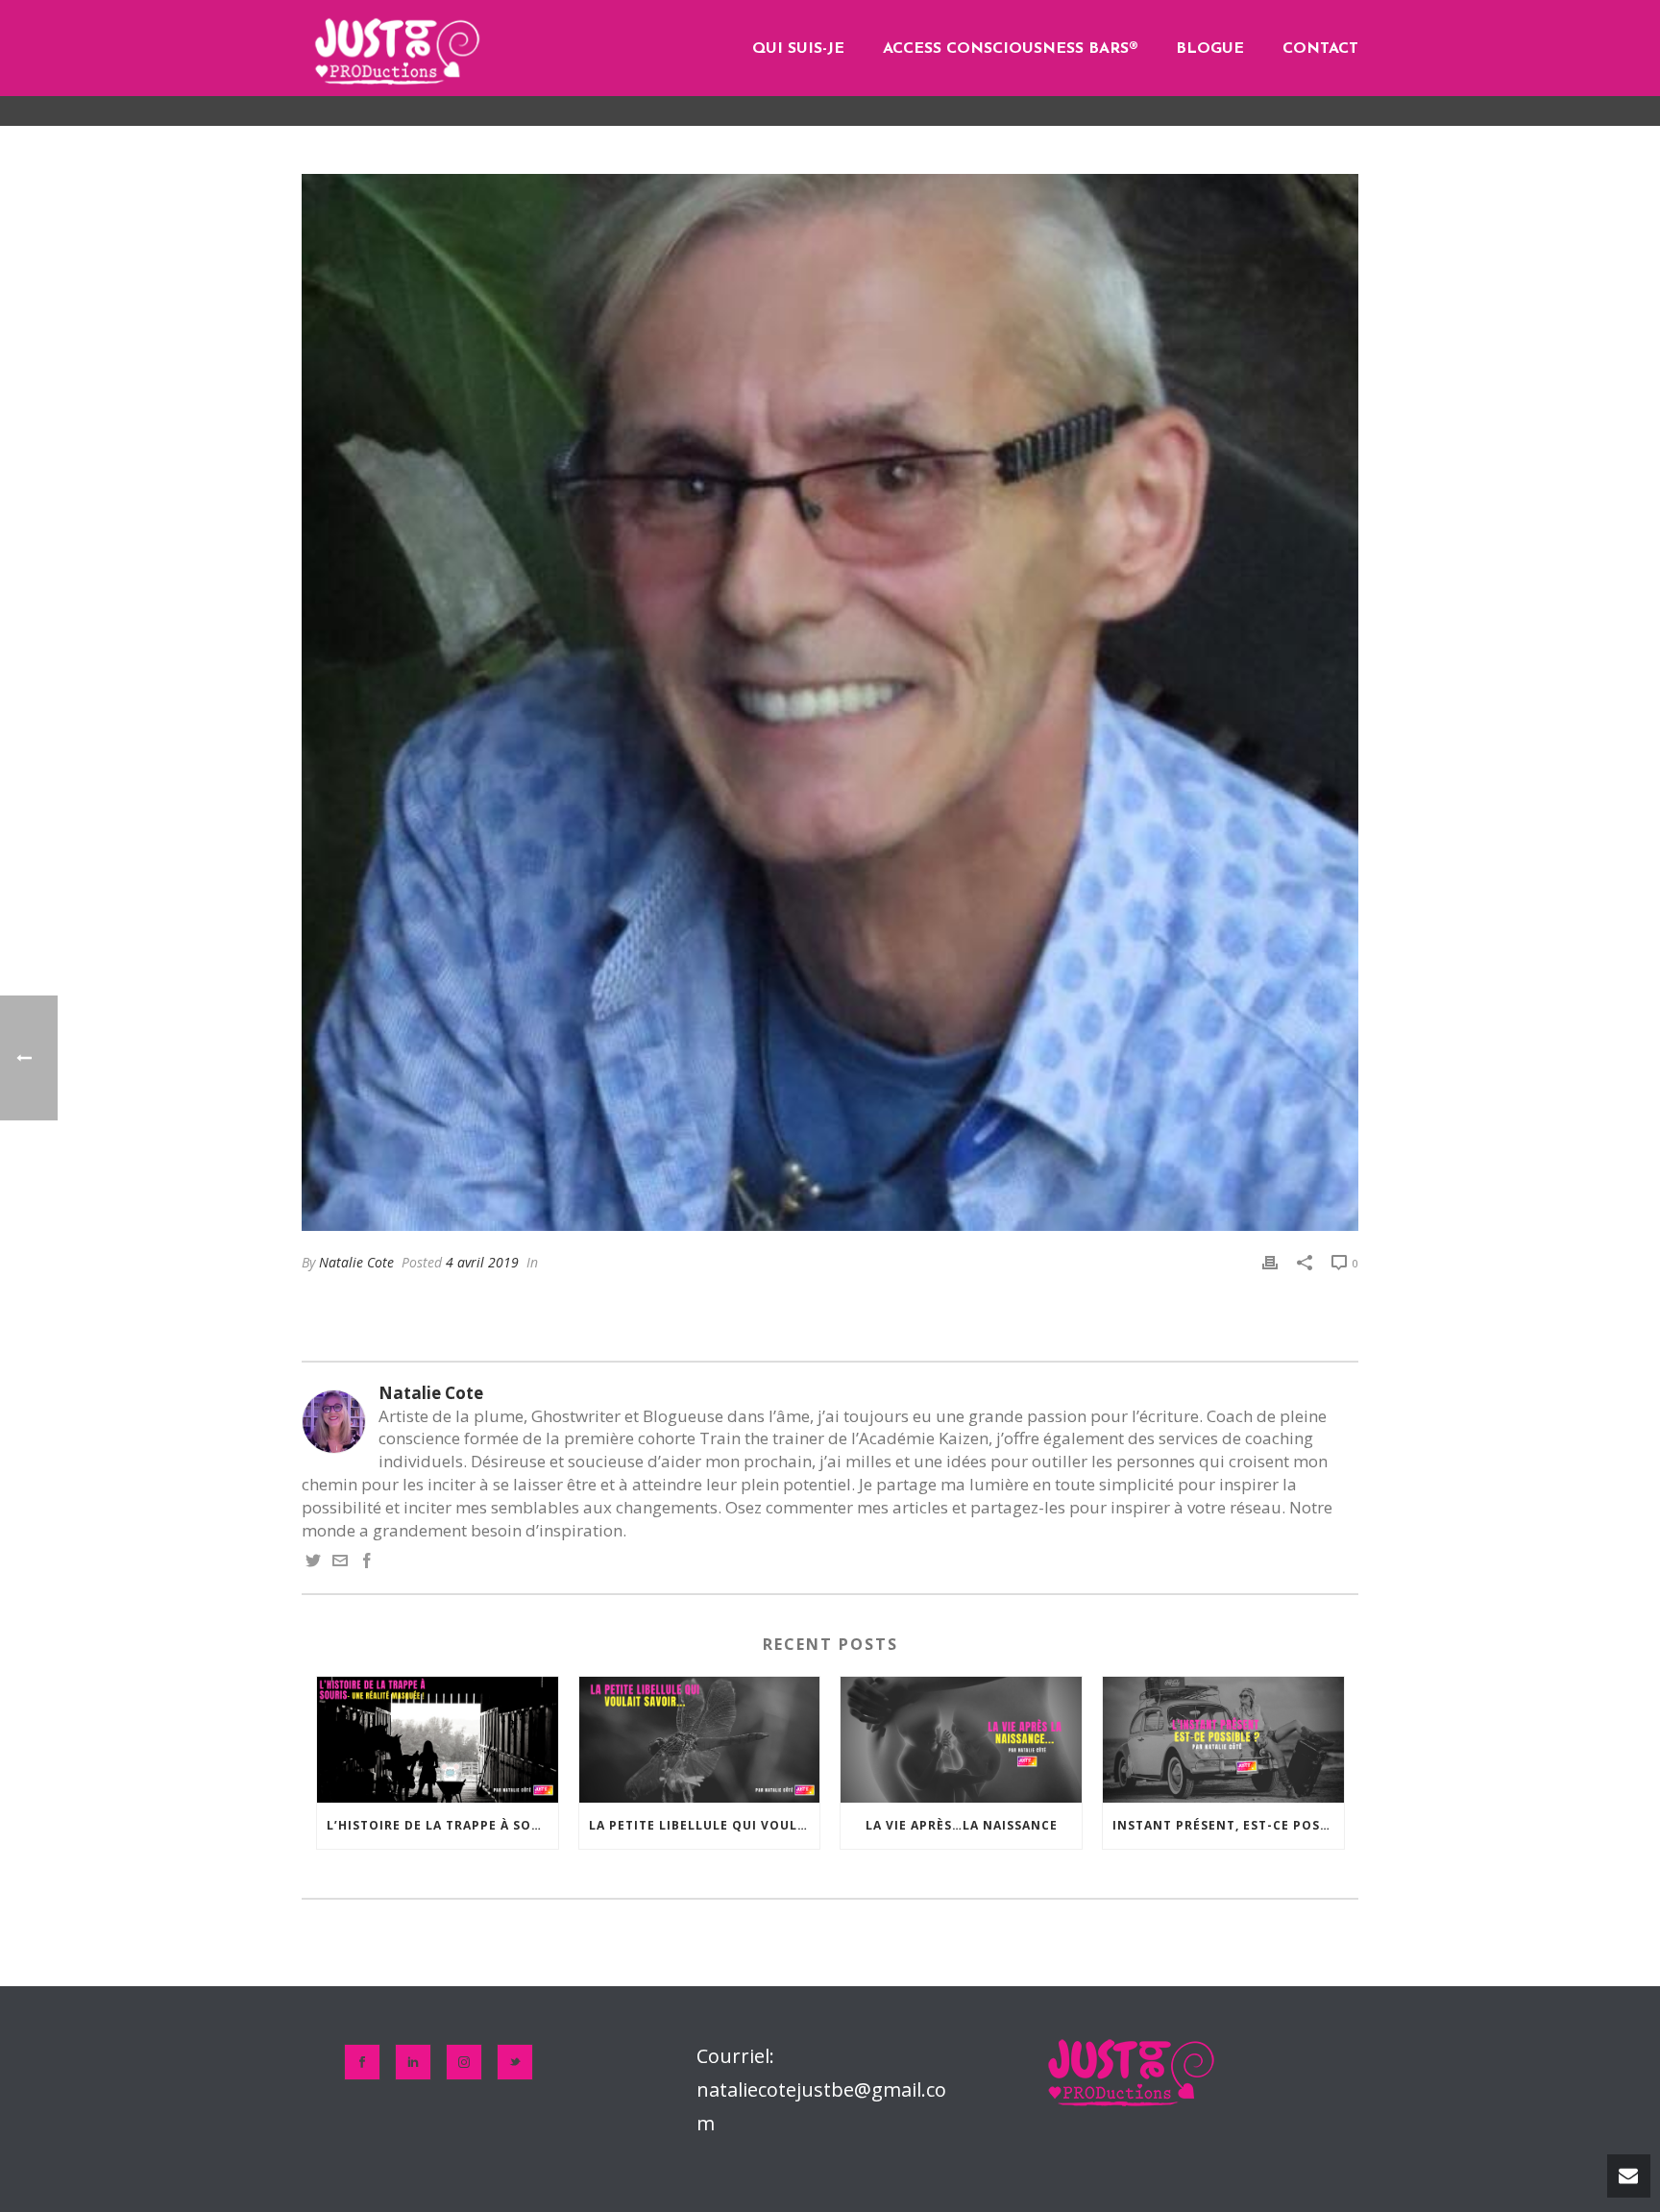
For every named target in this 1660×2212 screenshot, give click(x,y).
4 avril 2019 (482, 1262)
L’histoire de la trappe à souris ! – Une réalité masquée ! (442, 1825)
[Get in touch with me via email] (340, 1562)
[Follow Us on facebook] (362, 2062)
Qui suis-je (798, 49)
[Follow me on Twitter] (313, 1562)
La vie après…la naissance (962, 1825)
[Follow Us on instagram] (464, 2062)
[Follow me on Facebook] (367, 1562)
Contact (1320, 49)
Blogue (1210, 49)
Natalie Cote (356, 1262)
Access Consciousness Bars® (1010, 49)
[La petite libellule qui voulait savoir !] (700, 1740)
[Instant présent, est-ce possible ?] (1223, 1740)
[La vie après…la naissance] (961, 1740)
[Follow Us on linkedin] (413, 2062)
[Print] (1270, 1262)
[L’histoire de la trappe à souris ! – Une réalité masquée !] (438, 1740)
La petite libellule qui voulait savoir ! (705, 1825)
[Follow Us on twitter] (515, 2062)
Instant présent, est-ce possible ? (1228, 1825)
